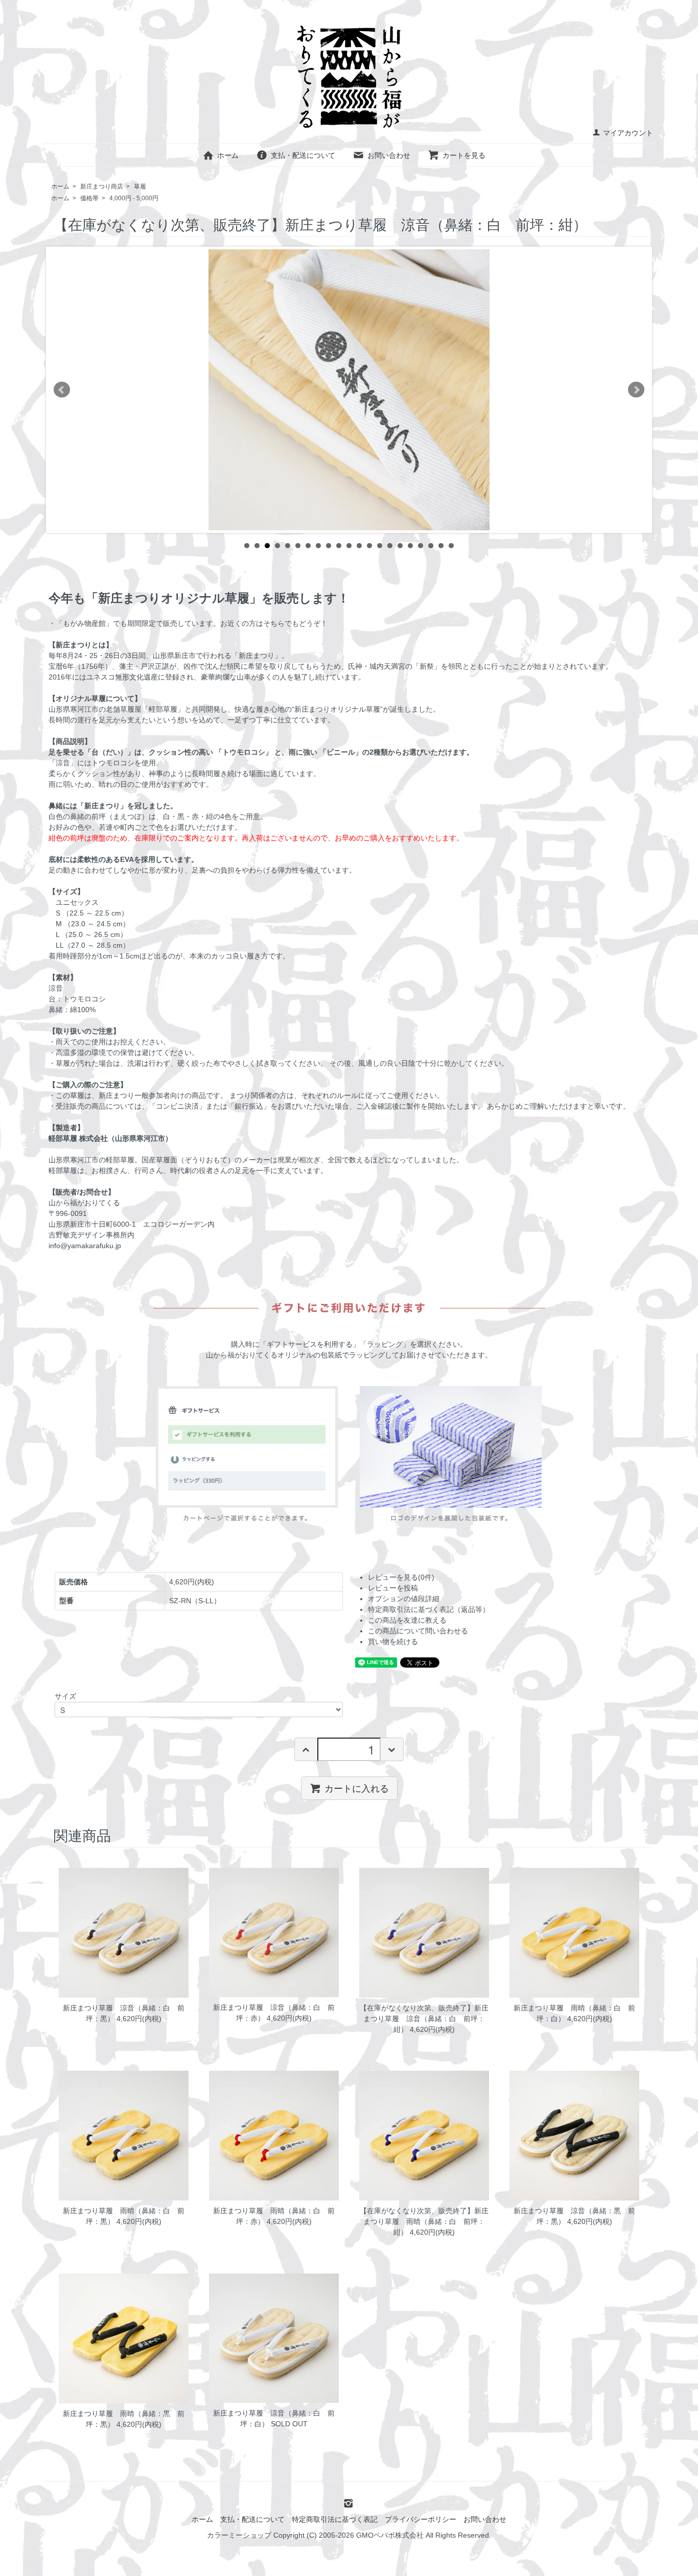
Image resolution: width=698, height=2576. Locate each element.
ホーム (228, 155)
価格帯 (89, 198)
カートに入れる (357, 1788)
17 (410, 546)
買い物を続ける (393, 1642)
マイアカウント (628, 133)
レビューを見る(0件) (401, 1577)
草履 (140, 186)
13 (369, 546)
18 (421, 546)
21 (451, 546)
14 (380, 546)
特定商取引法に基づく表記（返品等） (429, 1609)
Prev (62, 390)
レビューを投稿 (393, 1588)
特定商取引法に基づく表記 (335, 2519)
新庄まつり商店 (102, 186)
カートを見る (464, 155)
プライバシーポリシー (421, 2519)
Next (636, 390)
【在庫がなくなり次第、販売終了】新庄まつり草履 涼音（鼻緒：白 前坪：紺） (424, 2019)
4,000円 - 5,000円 (134, 198)
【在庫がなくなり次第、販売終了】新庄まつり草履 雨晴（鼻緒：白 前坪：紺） (424, 2221)
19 (431, 546)
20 (441, 546)
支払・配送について (303, 155)
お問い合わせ (389, 155)
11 (349, 546)
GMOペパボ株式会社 (390, 2535)
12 (359, 546)
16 (400, 546)
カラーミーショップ (239, 2535)
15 (390, 546)
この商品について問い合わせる (418, 1631)
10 (339, 546)
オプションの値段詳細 (404, 1599)
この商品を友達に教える (407, 1620)
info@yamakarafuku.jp (85, 1246)
